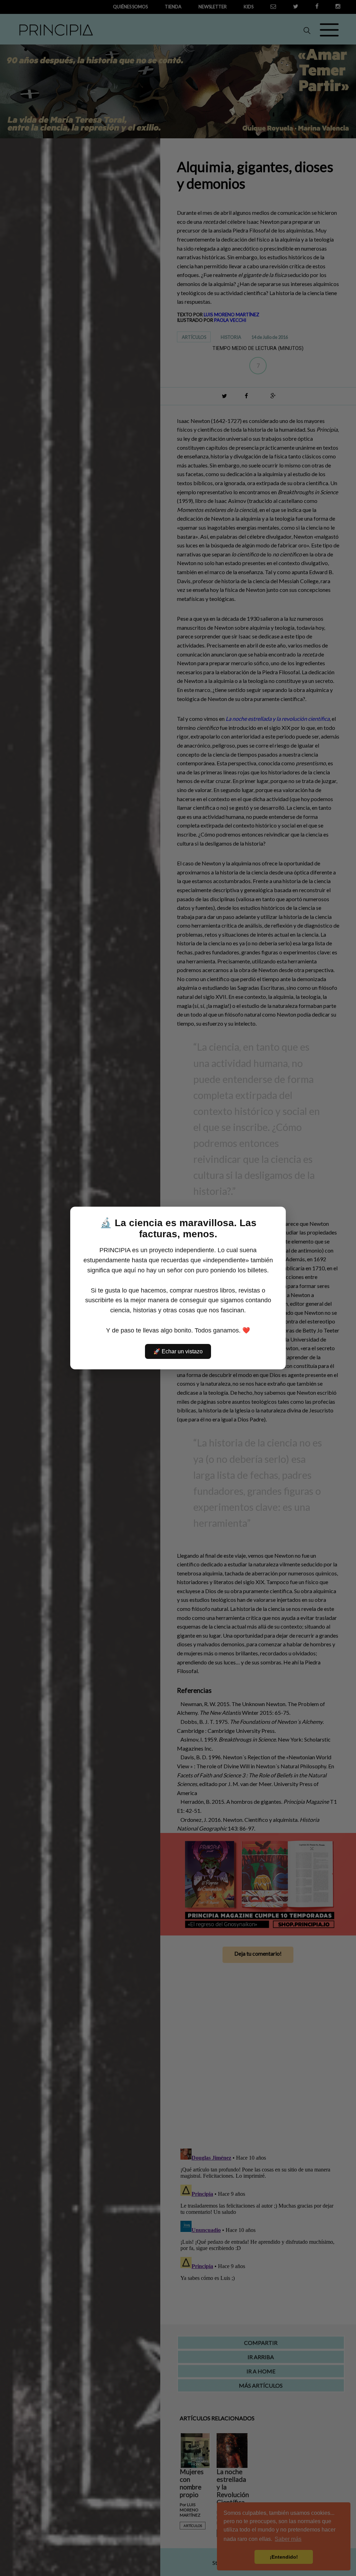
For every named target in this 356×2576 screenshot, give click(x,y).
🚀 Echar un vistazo (178, 1351)
